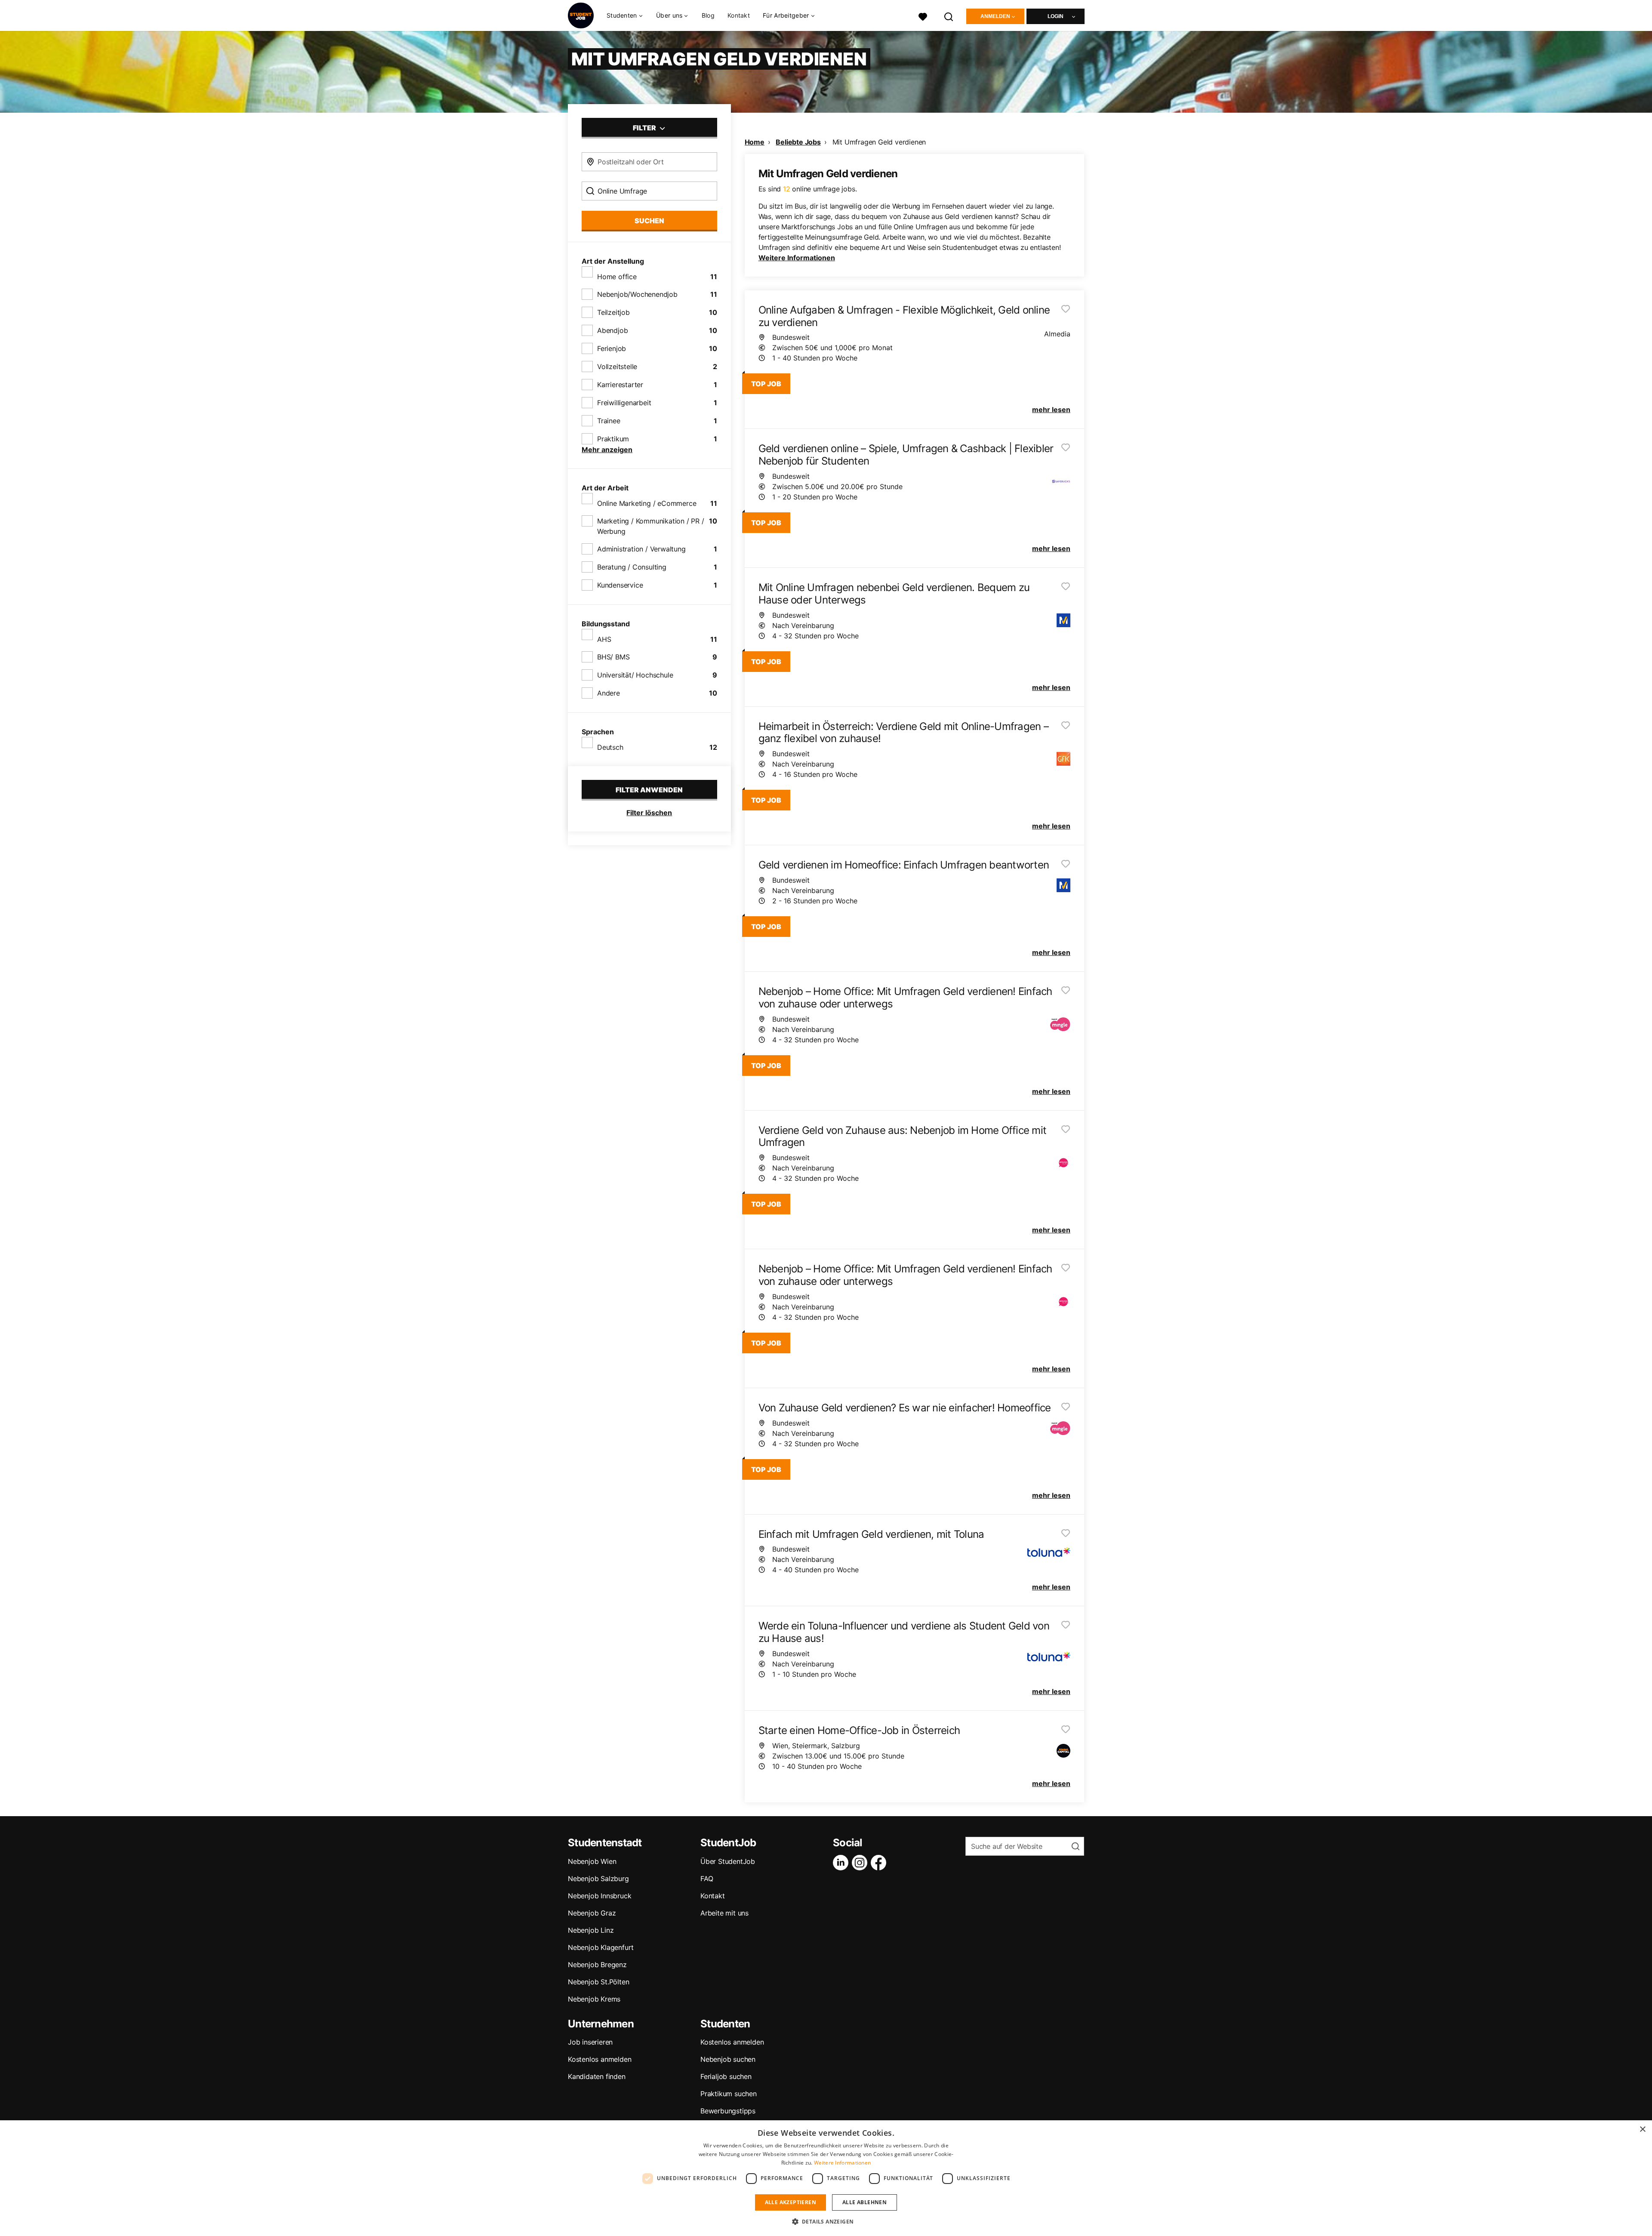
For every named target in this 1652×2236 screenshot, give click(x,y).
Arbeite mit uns (724, 1913)
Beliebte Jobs (798, 142)
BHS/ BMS (613, 657)
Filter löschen (649, 813)
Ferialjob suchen (726, 2076)
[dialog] (826, 2178)
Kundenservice (620, 585)
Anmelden (995, 16)
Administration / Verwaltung (641, 549)
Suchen (649, 221)
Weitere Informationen (797, 258)
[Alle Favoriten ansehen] (923, 16)
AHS (604, 639)
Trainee (609, 421)
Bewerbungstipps (728, 2111)
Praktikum (613, 439)
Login (1056, 16)
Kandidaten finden (597, 2076)
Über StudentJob (728, 1861)
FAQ (707, 1879)
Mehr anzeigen (607, 450)
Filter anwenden (649, 790)
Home (755, 142)
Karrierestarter (620, 385)
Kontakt (739, 15)
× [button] (1642, 2130)
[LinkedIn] (842, 1863)
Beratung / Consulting (632, 567)
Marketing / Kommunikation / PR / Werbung (651, 526)
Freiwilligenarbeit (624, 403)
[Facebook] (880, 1863)
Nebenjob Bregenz (597, 1965)
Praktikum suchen (729, 2094)
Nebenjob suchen (728, 2059)
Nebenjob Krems (594, 1999)
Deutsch (610, 747)
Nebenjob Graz (592, 1913)
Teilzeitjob (613, 312)
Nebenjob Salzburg (598, 1879)
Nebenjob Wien (592, 1861)
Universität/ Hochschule (635, 675)
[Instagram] (861, 1863)
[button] (826, 2221)
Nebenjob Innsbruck (599, 1896)
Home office (617, 277)
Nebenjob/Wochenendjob (637, 294)
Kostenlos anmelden (599, 2059)
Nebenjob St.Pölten (598, 1982)
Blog (708, 15)
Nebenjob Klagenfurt (601, 1947)
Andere (609, 693)
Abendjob (612, 330)
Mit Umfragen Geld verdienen (879, 142)
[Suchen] (949, 16)
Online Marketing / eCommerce (647, 503)
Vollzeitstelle (617, 367)
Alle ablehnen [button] (865, 2202)
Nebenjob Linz (591, 1930)
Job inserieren (590, 2042)
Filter (645, 128)
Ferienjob (612, 348)
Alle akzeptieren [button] (791, 2202)
